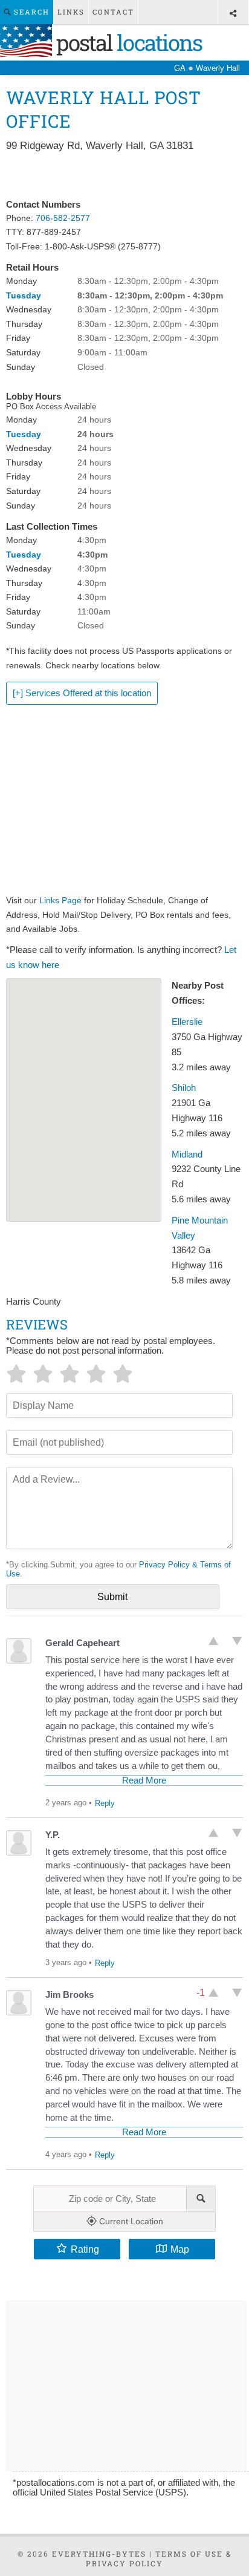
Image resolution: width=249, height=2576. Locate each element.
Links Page (60, 900)
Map (180, 2249)
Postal (127, 42)
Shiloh (184, 1088)
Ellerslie (187, 1022)
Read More (144, 1780)
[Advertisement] (124, 176)
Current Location (130, 2221)
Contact (113, 12)
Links (71, 12)
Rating (85, 2249)
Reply (105, 1803)
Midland (187, 1155)
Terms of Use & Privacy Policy (159, 2558)
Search (30, 12)
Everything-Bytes (99, 2554)
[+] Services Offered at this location (82, 693)
